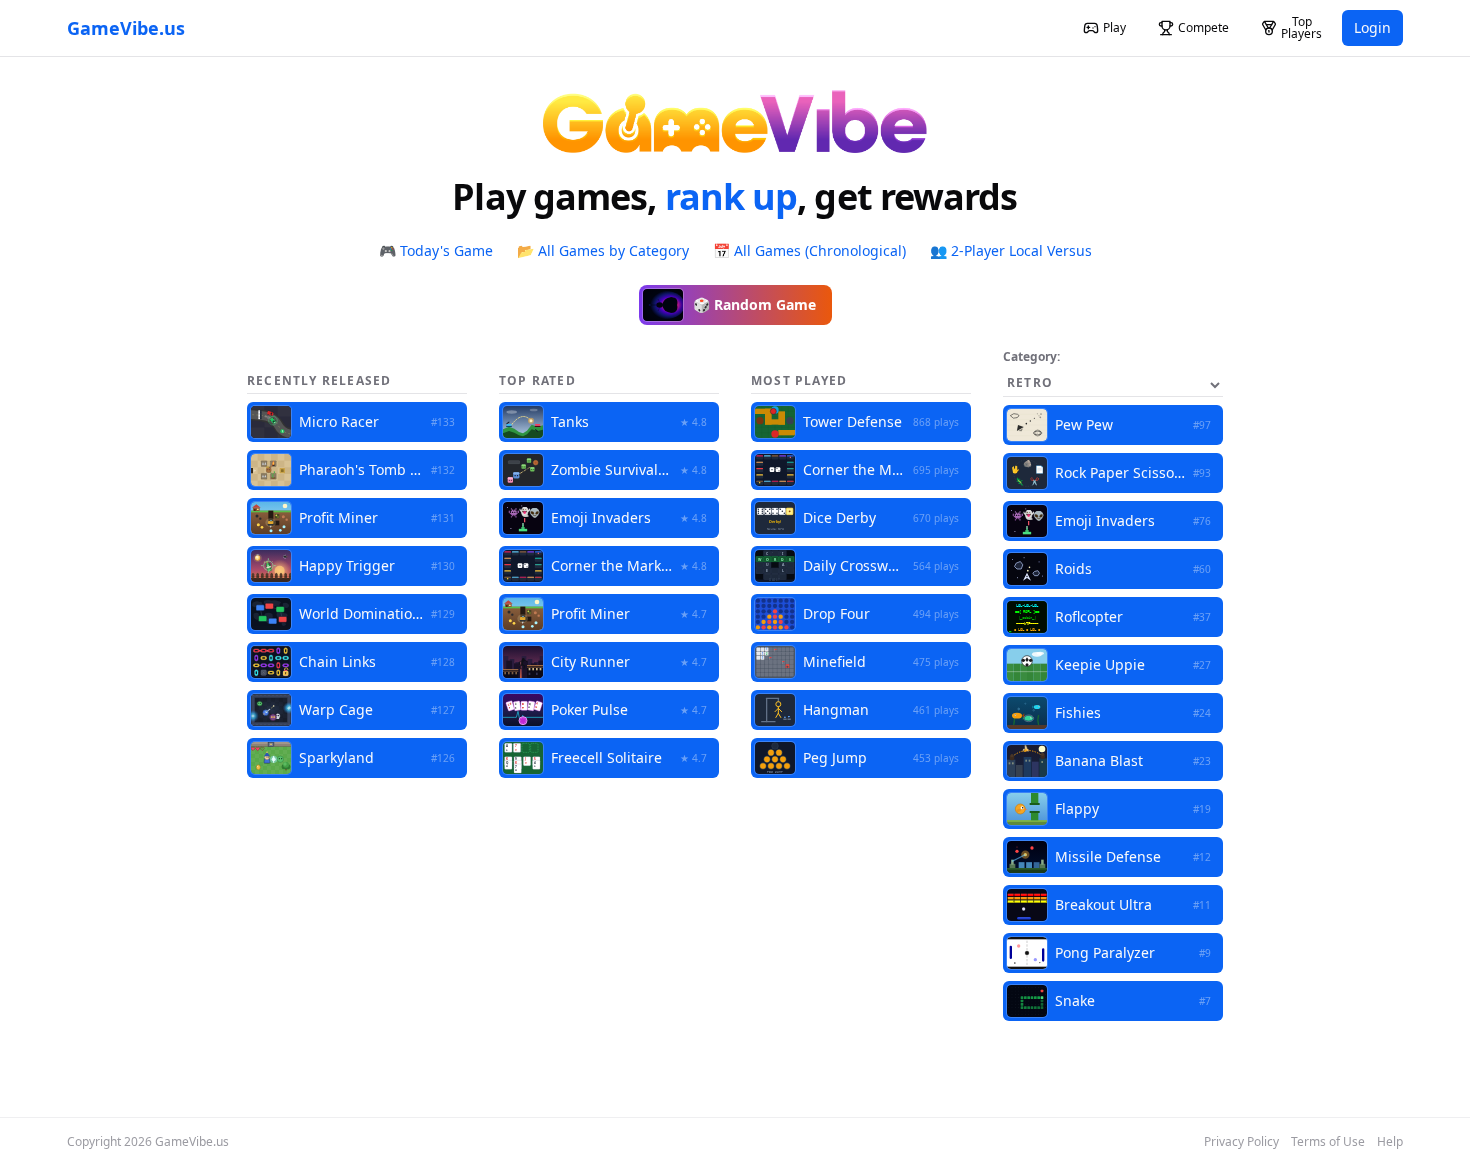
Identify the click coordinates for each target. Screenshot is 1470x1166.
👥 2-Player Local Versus (1011, 250)
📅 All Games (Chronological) (809, 250)
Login (1372, 27)
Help (1390, 1142)
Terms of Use (1328, 1142)
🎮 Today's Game (436, 250)
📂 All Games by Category (603, 250)
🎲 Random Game (754, 304)
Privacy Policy (1241, 1142)
